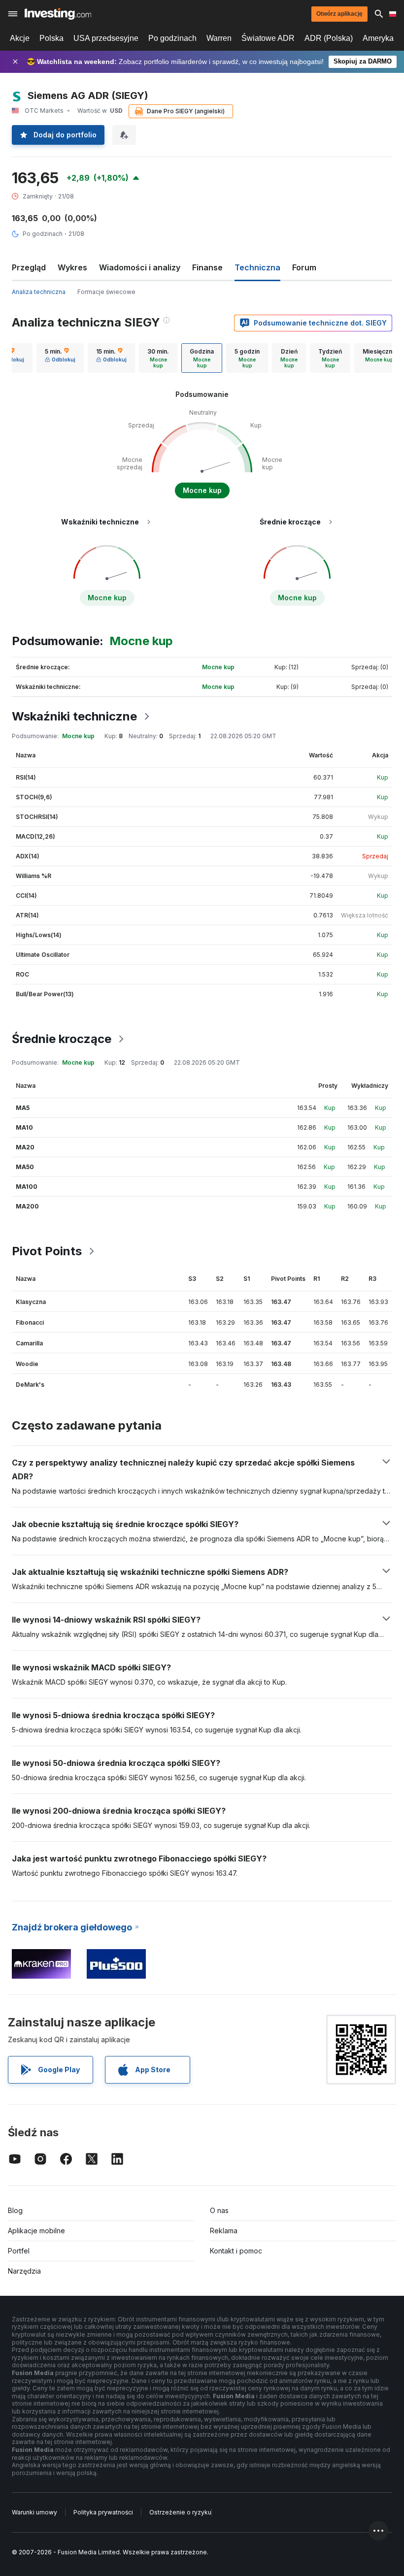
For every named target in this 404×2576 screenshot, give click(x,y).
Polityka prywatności (103, 2512)
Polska (51, 38)
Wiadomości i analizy (140, 267)
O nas (219, 2210)
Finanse (207, 267)
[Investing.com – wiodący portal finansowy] (58, 14)
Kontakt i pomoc (236, 2251)
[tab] (60, 358)
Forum (304, 267)
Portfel (19, 2251)
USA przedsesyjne (106, 38)
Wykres (72, 267)
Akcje (20, 38)
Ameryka (378, 38)
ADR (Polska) (329, 38)
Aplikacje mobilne (36, 2231)
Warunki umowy (34, 2512)
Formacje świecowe (106, 292)
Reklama (224, 2231)
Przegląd (29, 267)
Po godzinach (172, 38)
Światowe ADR (268, 38)
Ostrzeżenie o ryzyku (180, 2512)
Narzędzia (24, 2271)
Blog (15, 2210)
